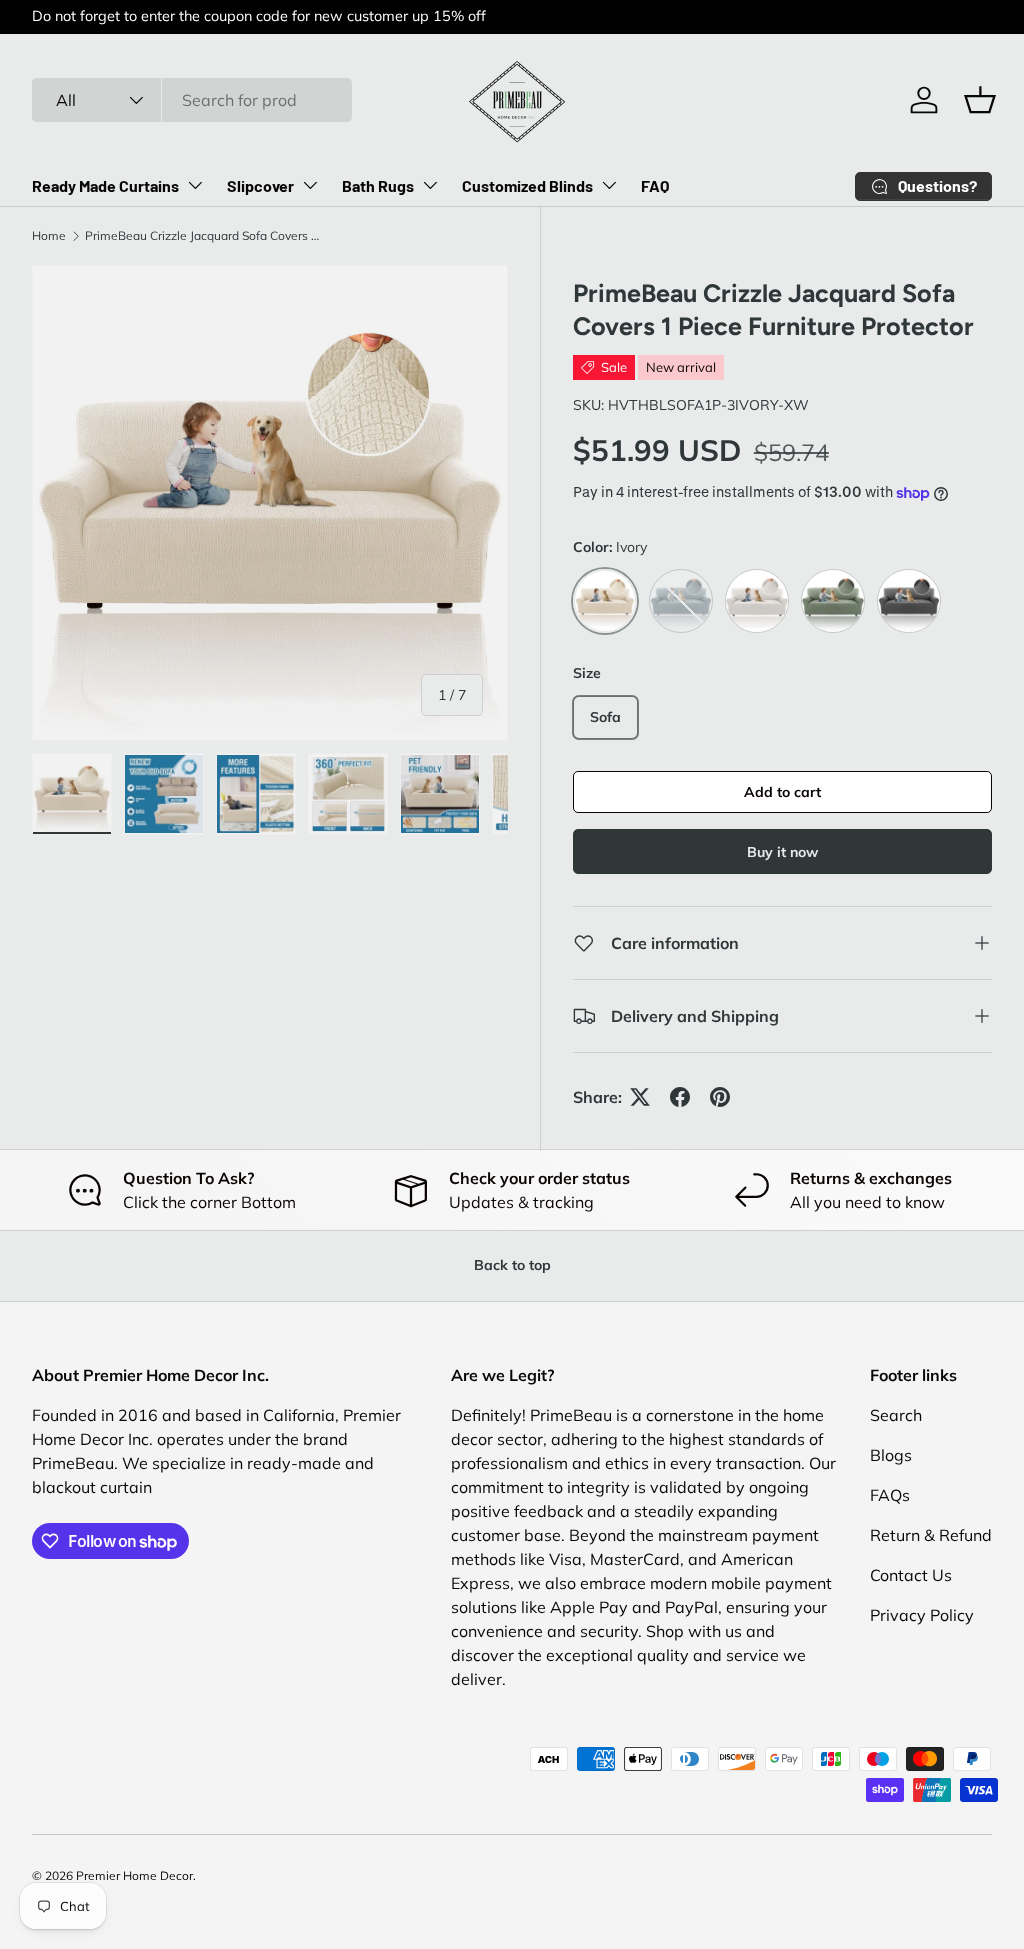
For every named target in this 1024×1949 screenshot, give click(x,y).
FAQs (890, 1495)
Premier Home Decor (134, 1875)
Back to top (512, 1265)
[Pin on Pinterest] (720, 1097)
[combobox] (192, 100)
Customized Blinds (527, 185)
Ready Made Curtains (105, 185)
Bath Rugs (378, 185)
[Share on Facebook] (680, 1097)
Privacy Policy (922, 1615)
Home (49, 235)
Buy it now (782, 852)
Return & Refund (931, 1535)
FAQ (655, 185)
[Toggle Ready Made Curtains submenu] (195, 185)
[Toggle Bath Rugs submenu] (430, 185)
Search (896, 1415)
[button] (980, 100)
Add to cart (782, 792)
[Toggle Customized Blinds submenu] (609, 185)
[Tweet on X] (640, 1097)
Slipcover (260, 185)
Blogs (891, 1455)
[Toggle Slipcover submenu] (310, 185)
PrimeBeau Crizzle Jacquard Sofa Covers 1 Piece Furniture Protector (205, 235)
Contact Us (911, 1575)
